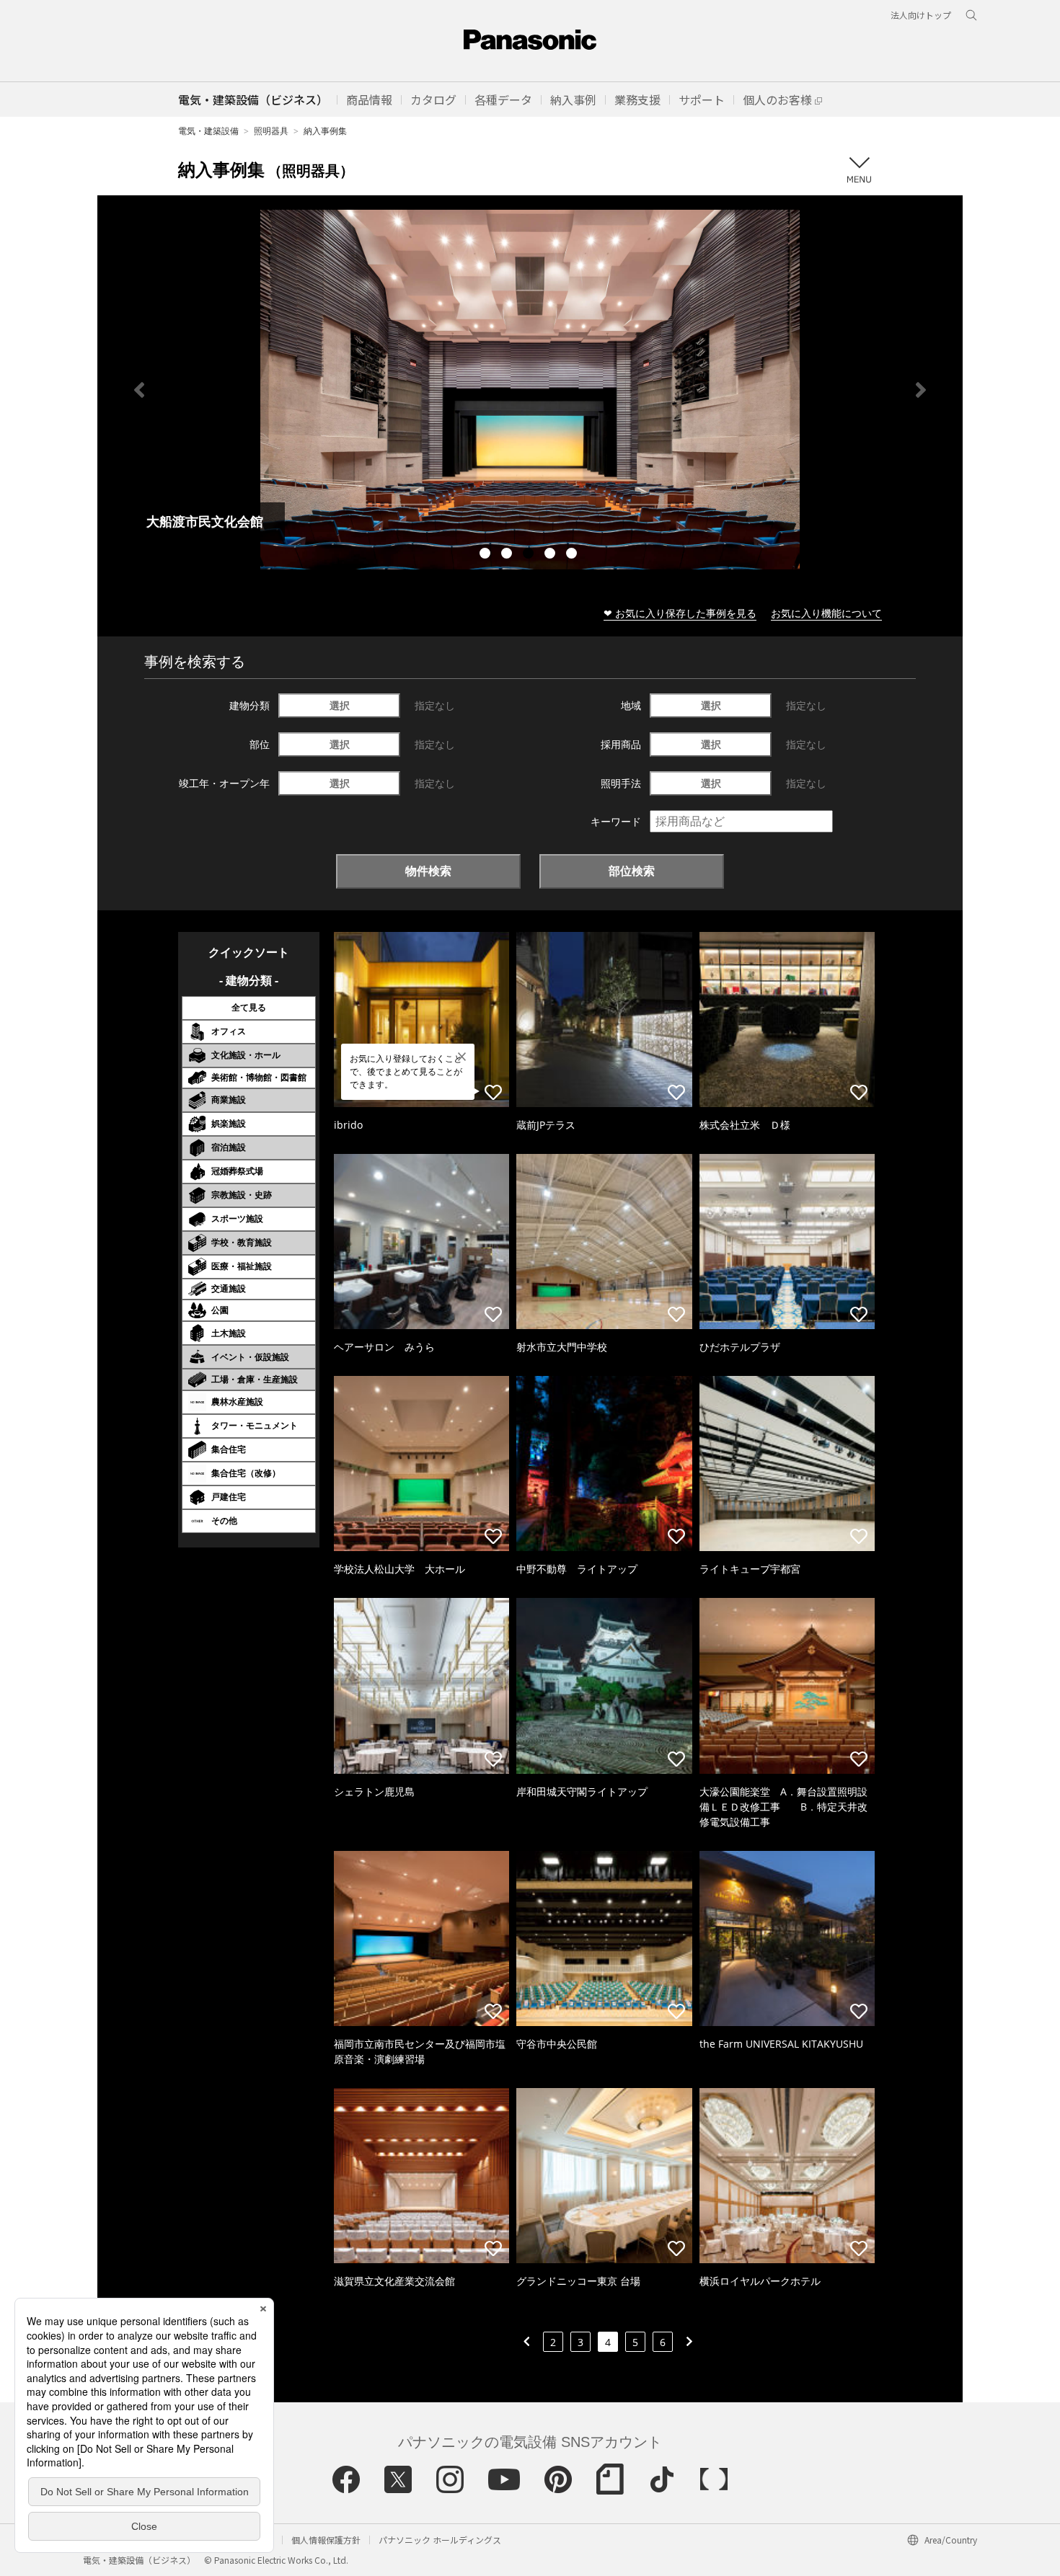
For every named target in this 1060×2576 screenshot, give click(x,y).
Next (921, 390)
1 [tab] (487, 555)
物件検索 (428, 871)
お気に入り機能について (826, 613)
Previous (139, 390)
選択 (340, 705)
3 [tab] (530, 555)
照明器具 (271, 131)
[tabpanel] (530, 390)
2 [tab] (508, 555)
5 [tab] (573, 555)
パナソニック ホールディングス (440, 2540)
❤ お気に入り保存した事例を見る (680, 613)
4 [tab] (552, 555)
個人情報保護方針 (326, 2540)
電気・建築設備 (208, 131)
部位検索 (632, 871)
